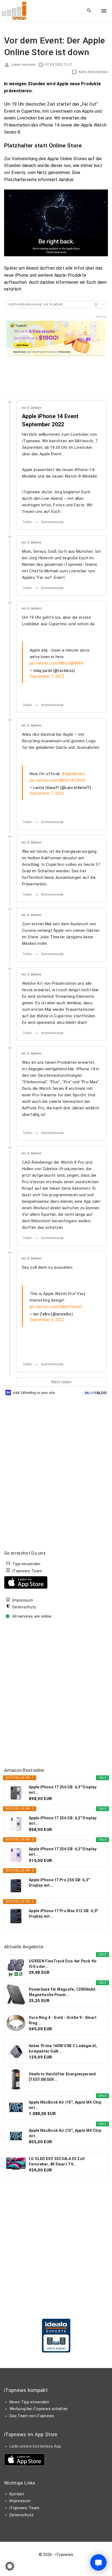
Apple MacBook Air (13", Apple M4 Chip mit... (65, 2133)
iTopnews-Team (27, 1571)
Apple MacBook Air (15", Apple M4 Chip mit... (65, 2105)
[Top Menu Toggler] (104, 11)
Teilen (27, 522)
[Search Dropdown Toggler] (89, 11)
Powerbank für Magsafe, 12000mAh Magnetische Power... (62, 1992)
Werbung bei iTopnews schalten (39, 2409)
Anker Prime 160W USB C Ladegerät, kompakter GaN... (63, 2048)
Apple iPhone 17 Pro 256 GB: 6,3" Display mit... (59, 1883)
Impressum (23, 1600)
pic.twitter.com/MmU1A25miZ (58, 780)
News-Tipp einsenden (29, 2402)
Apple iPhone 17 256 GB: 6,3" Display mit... (63, 1790)
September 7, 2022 (47, 676)
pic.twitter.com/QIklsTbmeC (56, 1307)
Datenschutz (24, 1607)
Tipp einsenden (26, 1564)
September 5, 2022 (47, 1320)
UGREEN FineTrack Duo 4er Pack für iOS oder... (63, 1964)
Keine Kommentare (93, 72)
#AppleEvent (74, 774)
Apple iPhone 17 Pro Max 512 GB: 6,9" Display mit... (63, 1914)
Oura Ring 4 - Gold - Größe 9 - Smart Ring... (63, 2020)
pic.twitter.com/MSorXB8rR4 (56, 663)
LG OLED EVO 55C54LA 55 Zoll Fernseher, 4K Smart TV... (57, 2161)
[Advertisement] (56, 1694)
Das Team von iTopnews (32, 2416)
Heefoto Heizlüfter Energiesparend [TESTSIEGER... (62, 2077)
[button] (10, 2566)
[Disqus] (56, 1465)
